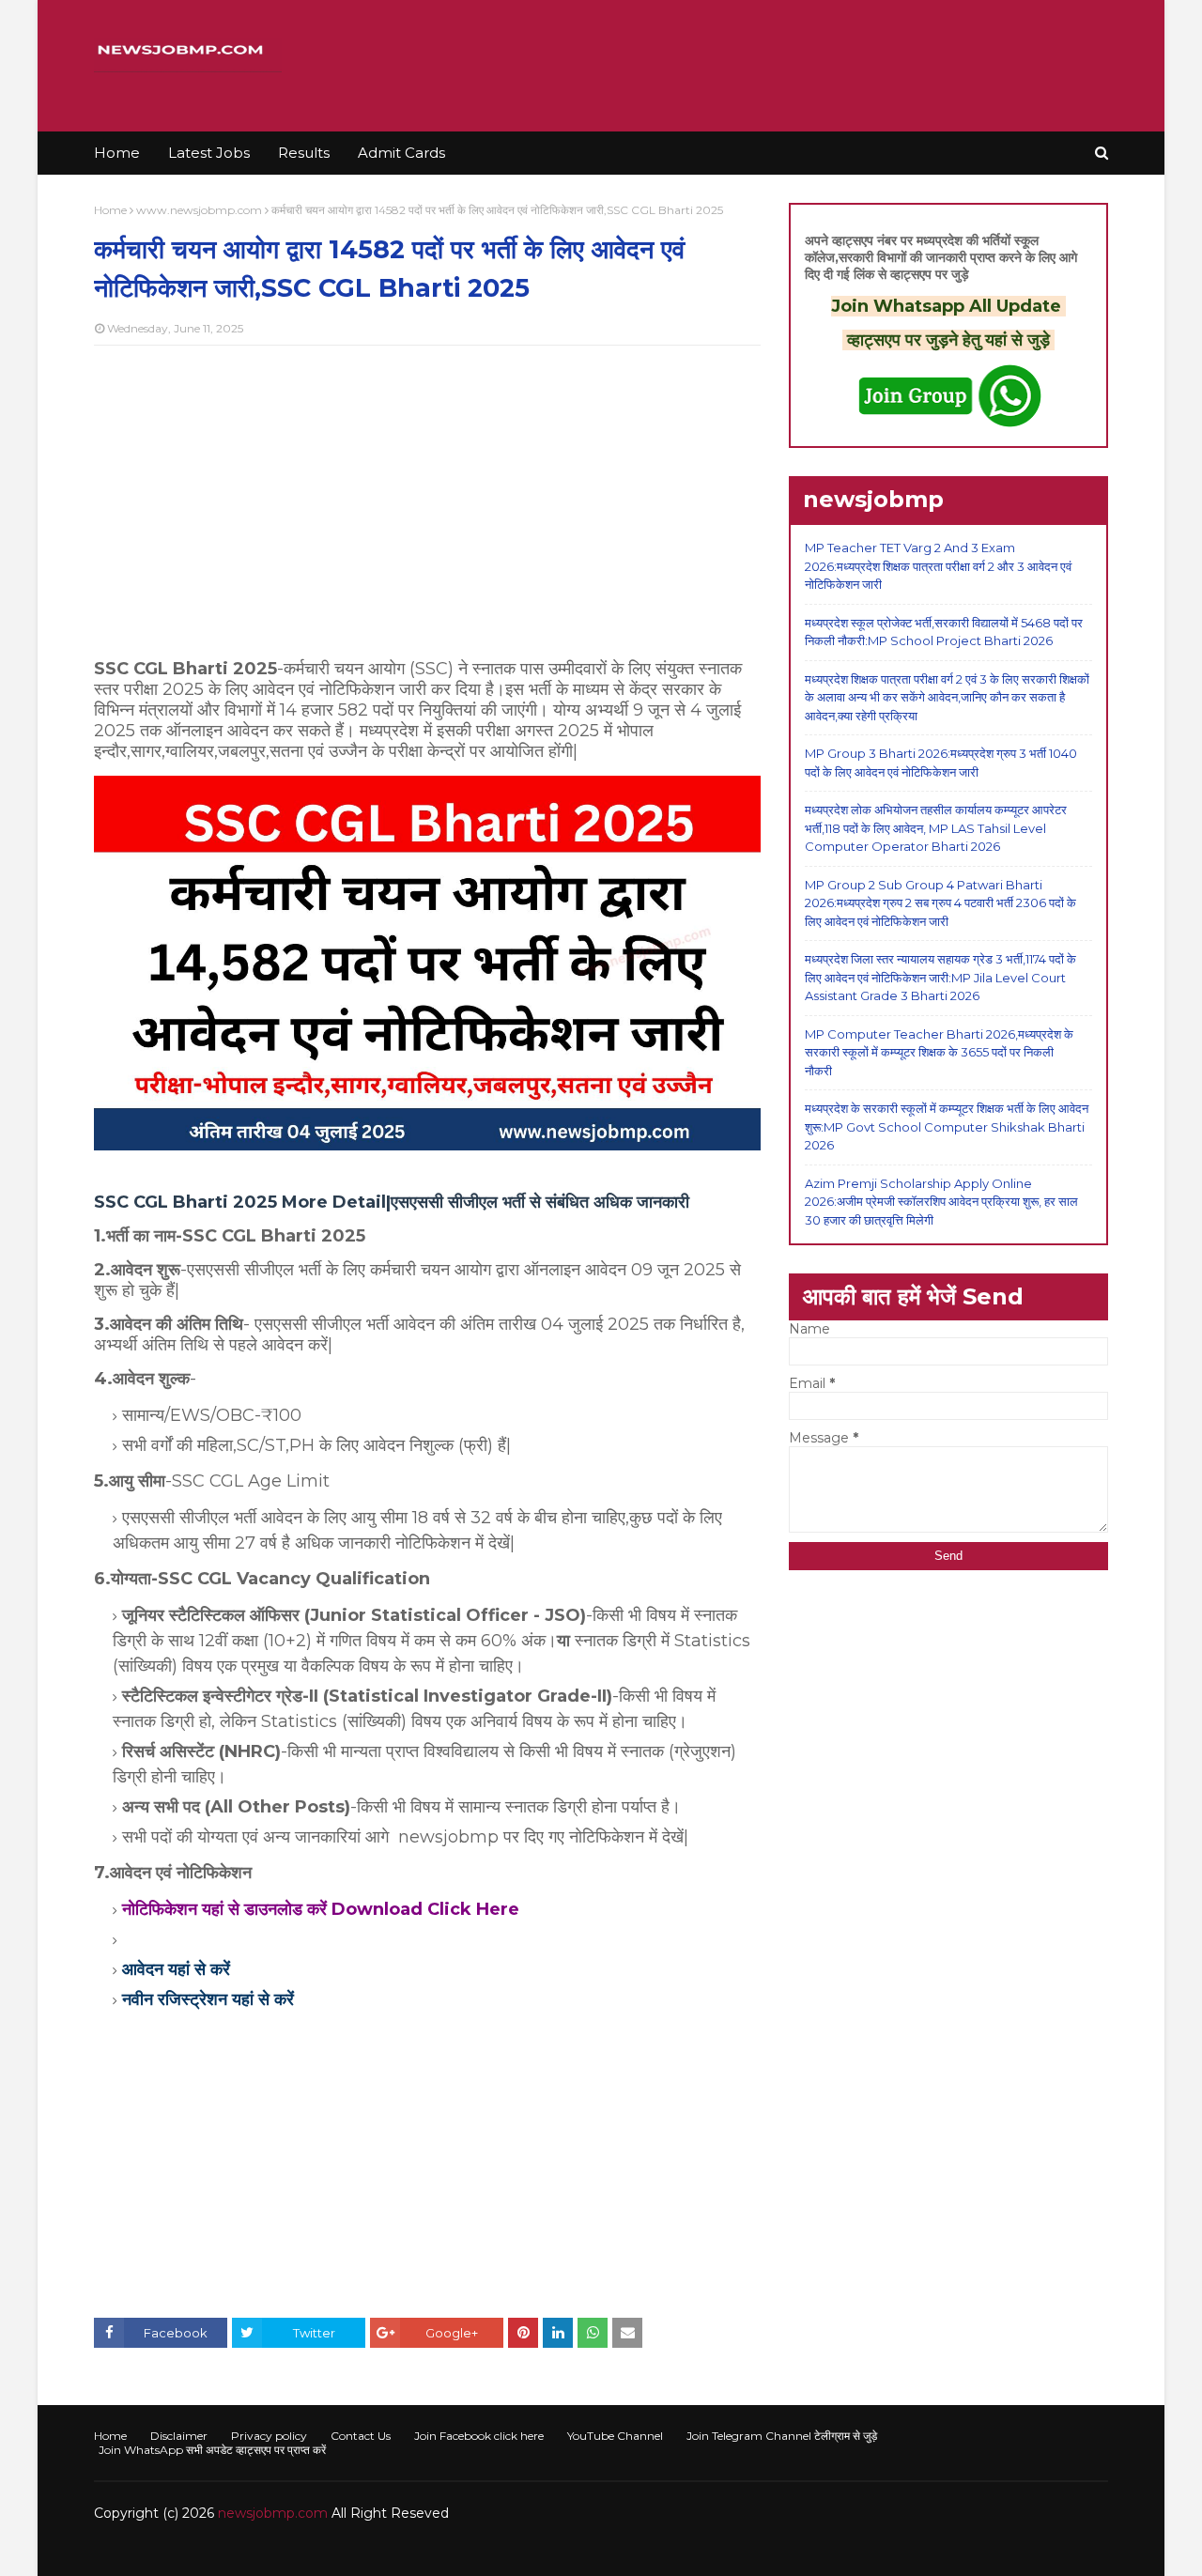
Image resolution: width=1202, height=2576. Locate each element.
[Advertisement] (427, 496)
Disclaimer (179, 2436)
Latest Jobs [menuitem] (209, 153)
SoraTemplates (197, 2550)
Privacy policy (269, 2436)
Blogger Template (375, 2550)
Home (110, 210)
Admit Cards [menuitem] (401, 153)
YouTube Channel (615, 2436)
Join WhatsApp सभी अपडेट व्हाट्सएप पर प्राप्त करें (212, 2450)
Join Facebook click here (479, 2436)
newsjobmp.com (273, 2513)
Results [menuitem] (304, 153)
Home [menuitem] (117, 153)
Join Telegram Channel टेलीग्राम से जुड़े (782, 2436)
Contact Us (361, 2436)
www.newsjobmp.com (199, 210)
